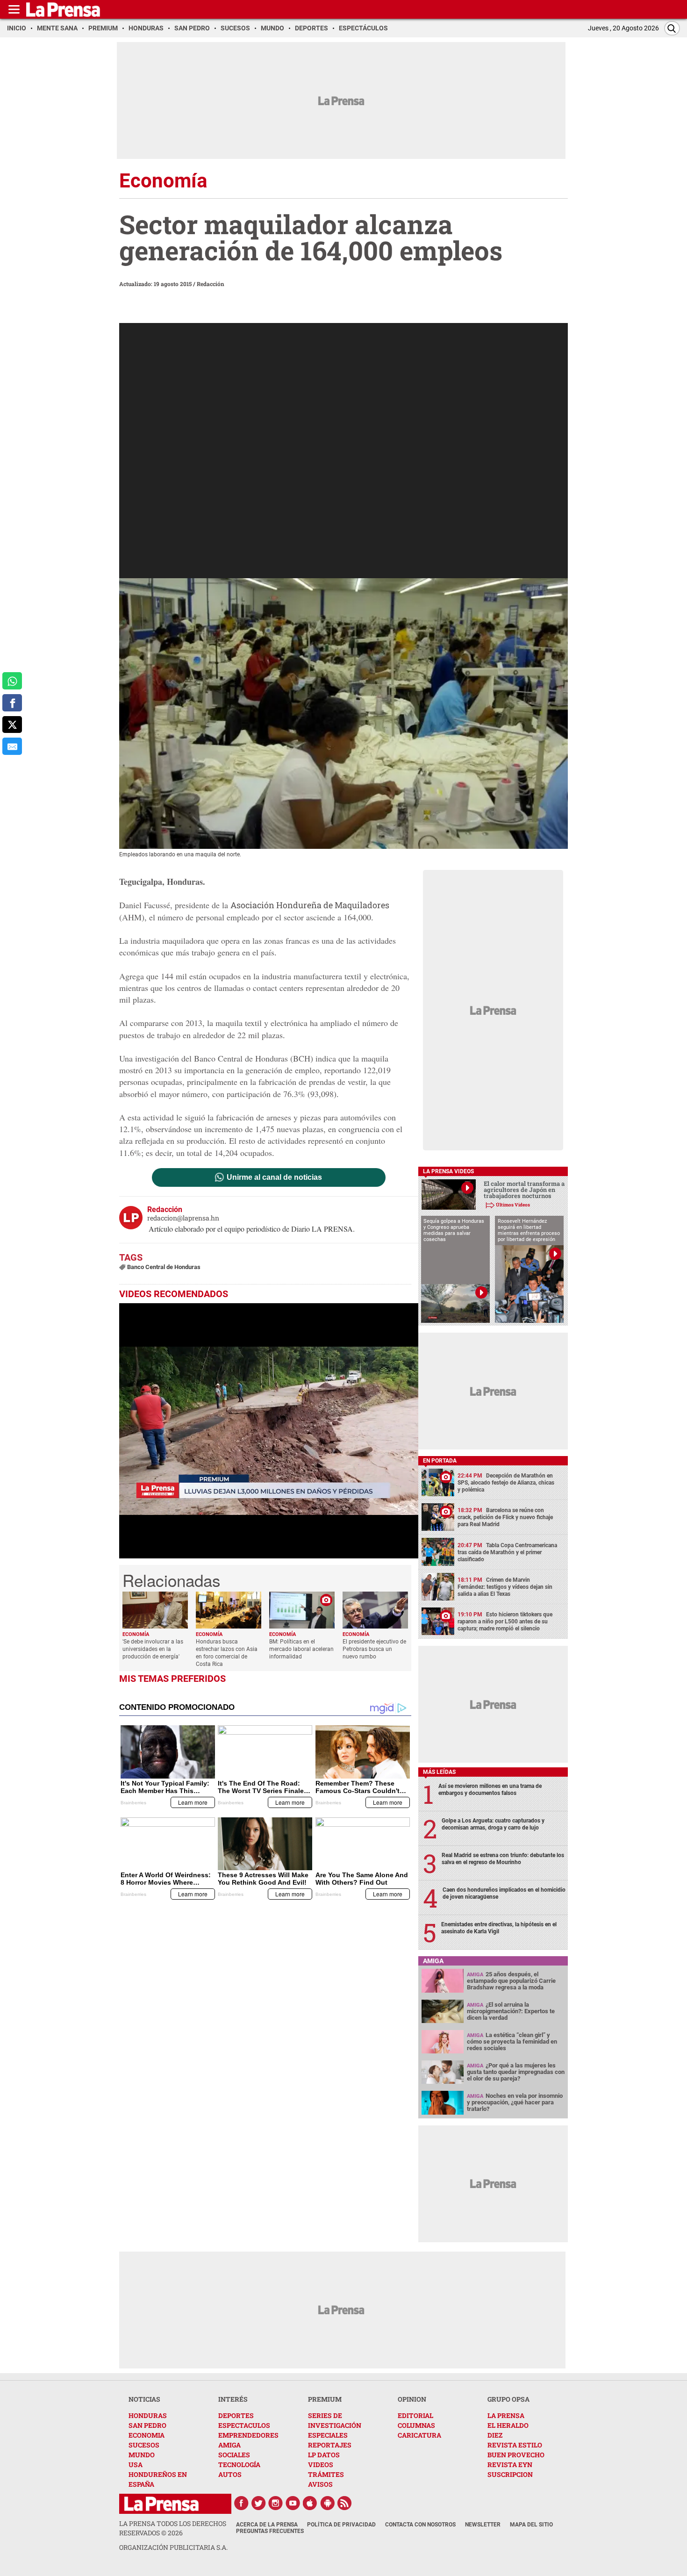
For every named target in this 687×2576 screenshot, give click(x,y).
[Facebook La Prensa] (241, 2503)
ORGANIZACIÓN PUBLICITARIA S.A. (173, 2547)
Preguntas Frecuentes (270, 2531)
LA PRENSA (506, 2415)
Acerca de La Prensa (267, 2525)
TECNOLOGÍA (239, 2465)
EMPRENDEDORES (248, 2435)
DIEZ (495, 2435)
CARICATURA (419, 2435)
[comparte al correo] (12, 746)
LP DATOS (324, 2455)
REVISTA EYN (510, 2465)
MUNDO (142, 2455)
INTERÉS (233, 2399)
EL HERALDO (508, 2425)
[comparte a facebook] (12, 703)
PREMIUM (325, 2399)
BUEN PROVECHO (516, 2455)
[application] (269, 1431)
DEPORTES (236, 2415)
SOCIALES (234, 2455)
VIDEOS (321, 2465)
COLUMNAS (416, 2425)
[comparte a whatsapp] (12, 681)
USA (136, 2465)
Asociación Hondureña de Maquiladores (310, 905)
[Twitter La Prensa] (258, 2503)
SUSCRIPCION (510, 2474)
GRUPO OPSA (508, 2399)
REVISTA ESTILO (515, 2445)
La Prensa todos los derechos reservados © (173, 2528)
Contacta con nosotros (420, 2525)
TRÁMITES (326, 2474)
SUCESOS (144, 2445)
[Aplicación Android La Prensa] (328, 2503)
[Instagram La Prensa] (276, 2503)
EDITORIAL (415, 2415)
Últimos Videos (513, 1205)
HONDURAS (148, 2415)
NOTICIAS (144, 2399)
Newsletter (483, 2525)
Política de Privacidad (341, 2525)
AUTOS (230, 2474)
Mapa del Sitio (531, 2525)
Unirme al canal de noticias (274, 1177)
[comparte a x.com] (12, 725)
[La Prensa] (161, 2504)
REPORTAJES (330, 2445)
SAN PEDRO (147, 2425)
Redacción (211, 284)
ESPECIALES (328, 2435)
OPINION (412, 2399)
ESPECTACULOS (244, 2425)
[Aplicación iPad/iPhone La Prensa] (310, 2503)
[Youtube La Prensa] (293, 2503)
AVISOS (320, 2484)
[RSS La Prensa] (345, 2503)
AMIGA (229, 2445)
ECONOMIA (147, 2435)
